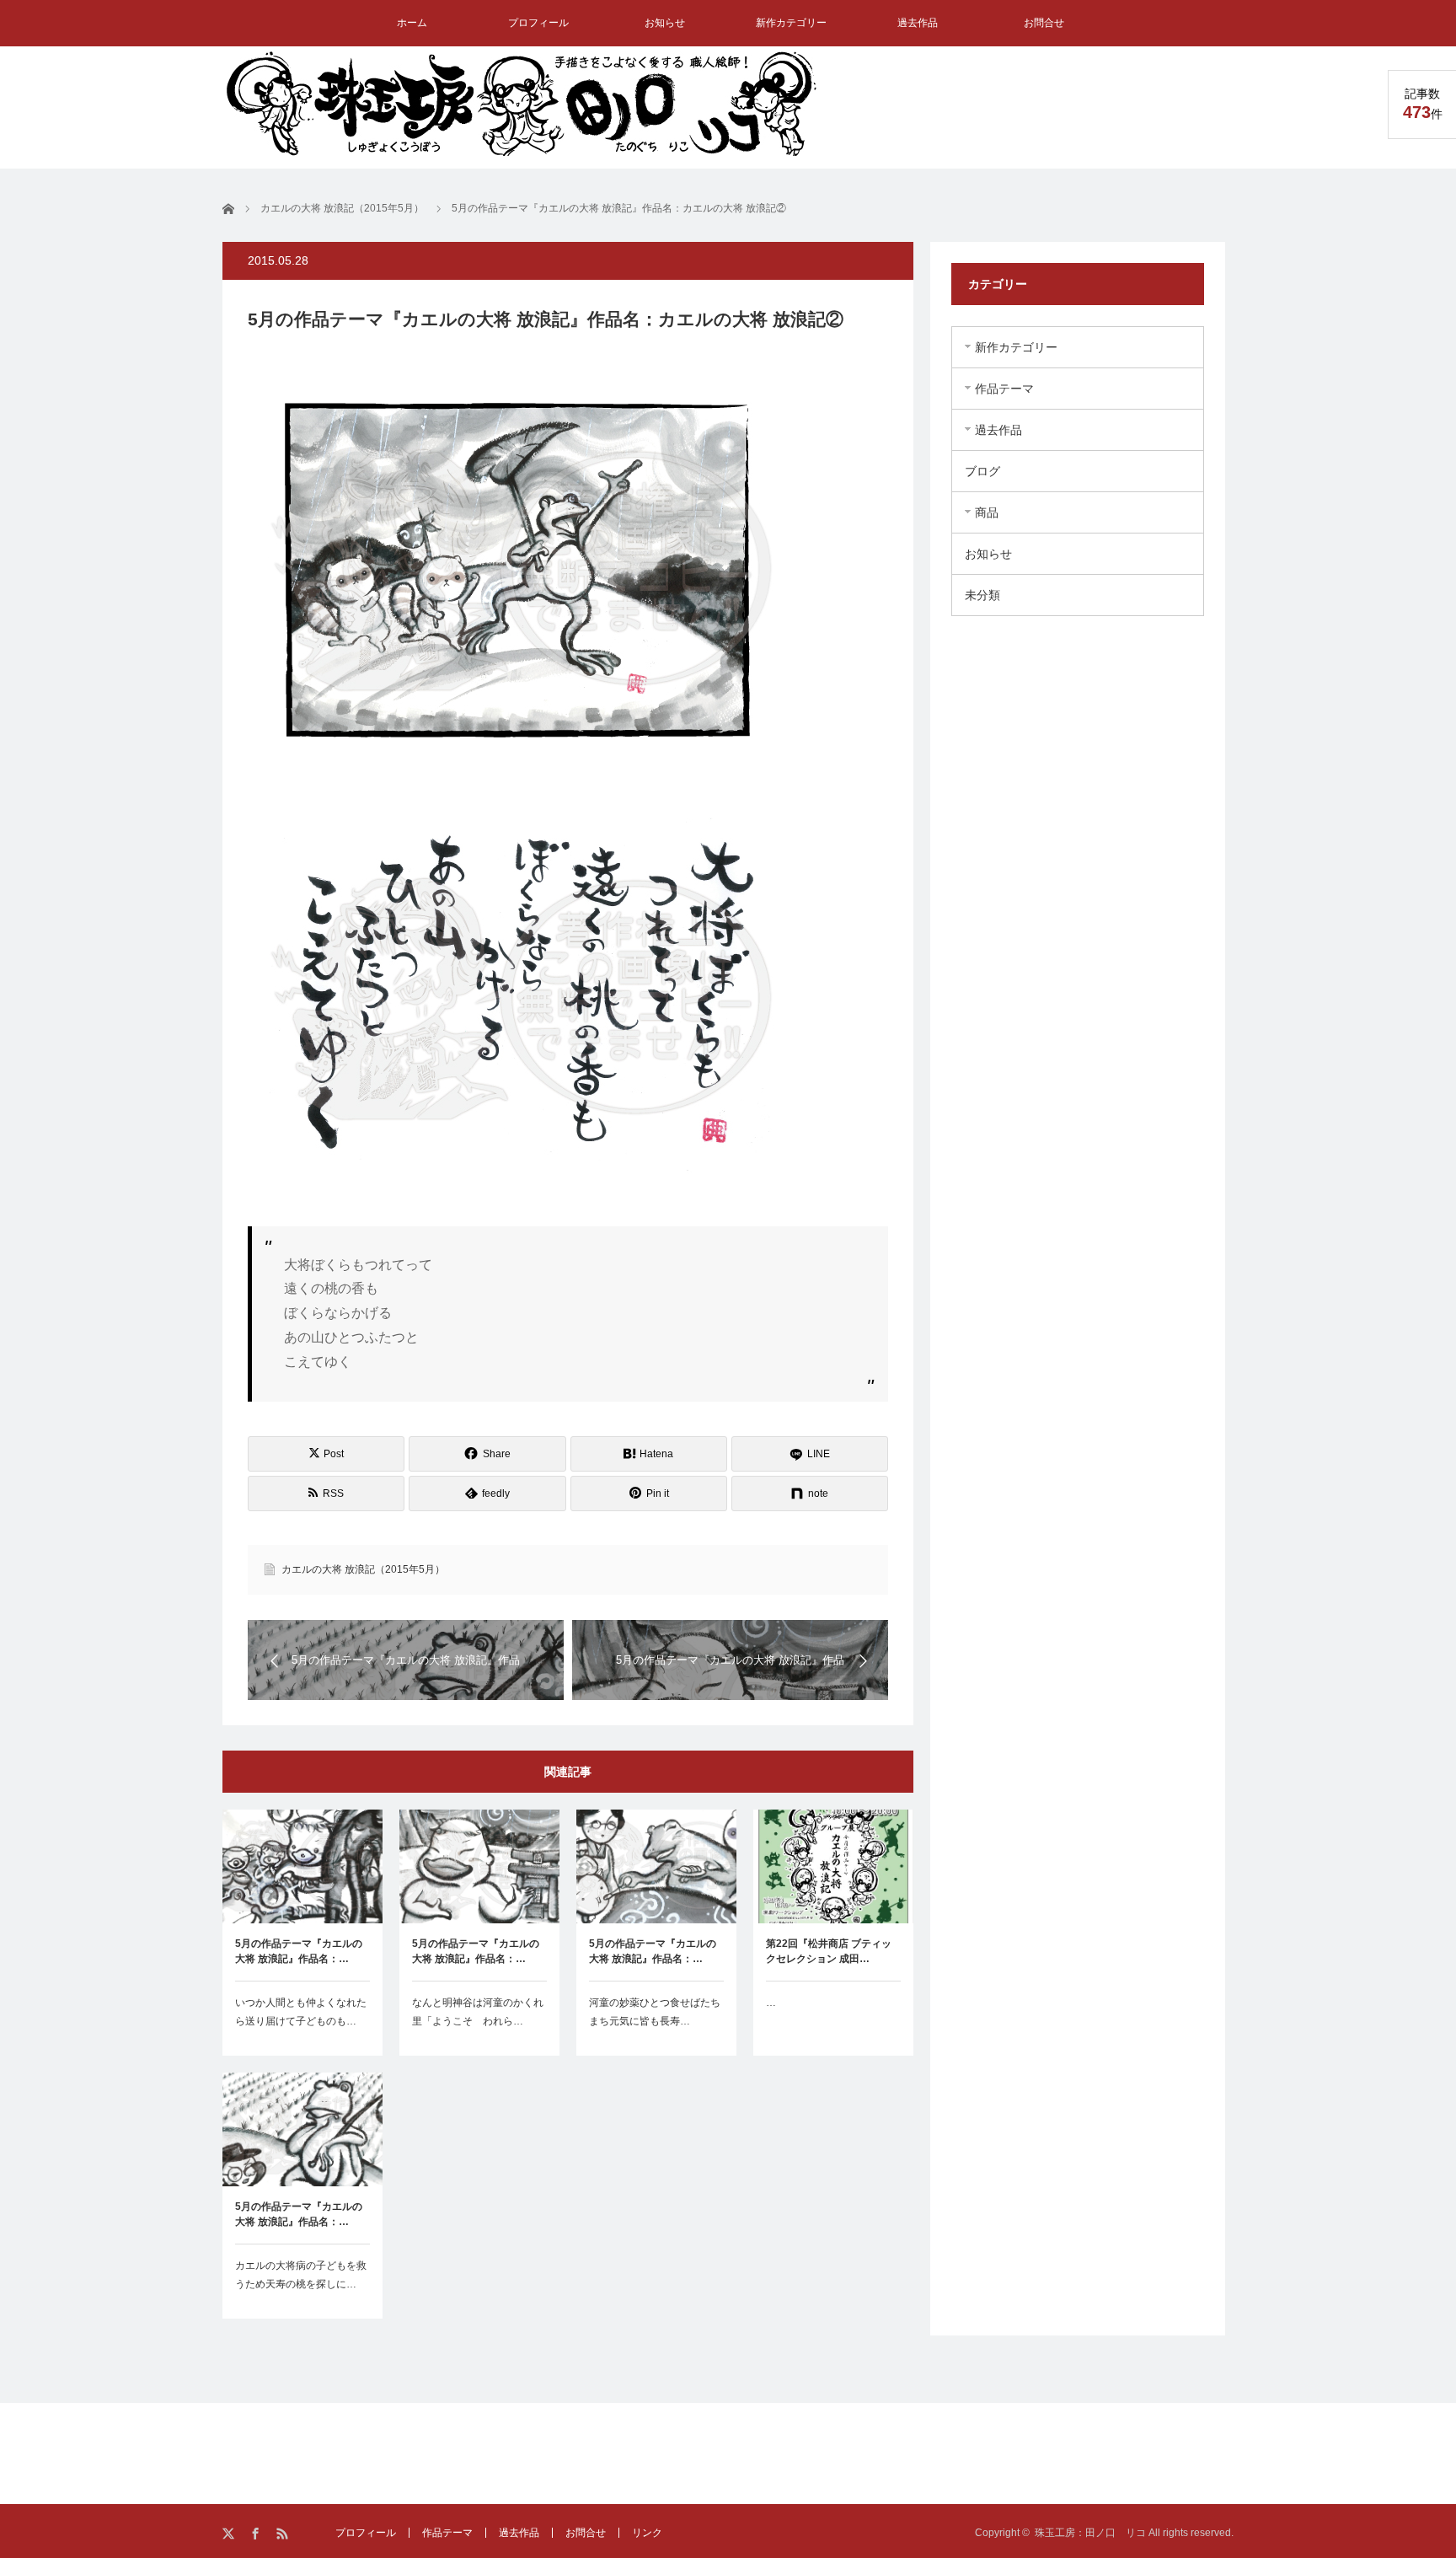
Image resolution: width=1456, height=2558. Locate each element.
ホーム (412, 23)
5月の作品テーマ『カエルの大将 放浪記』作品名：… (299, 1951)
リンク (647, 2533)
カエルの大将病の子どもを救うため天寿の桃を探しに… (301, 2275)
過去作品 (918, 23)
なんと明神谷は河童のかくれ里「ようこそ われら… (478, 2012)
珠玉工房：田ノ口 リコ (1090, 2533)
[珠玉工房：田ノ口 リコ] (522, 103)
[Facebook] (257, 2534)
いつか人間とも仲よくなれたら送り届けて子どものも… (301, 2012)
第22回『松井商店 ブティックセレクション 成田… (829, 1951)
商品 (987, 512)
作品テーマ (1004, 389)
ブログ (982, 471)
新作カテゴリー (791, 23)
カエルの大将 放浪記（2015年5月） (363, 1569)
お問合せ (1044, 23)
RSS (284, 2534)
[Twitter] (230, 2534)
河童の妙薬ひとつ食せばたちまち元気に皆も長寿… (655, 2012)
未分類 (982, 595)
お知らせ (665, 23)
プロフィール (538, 23)
